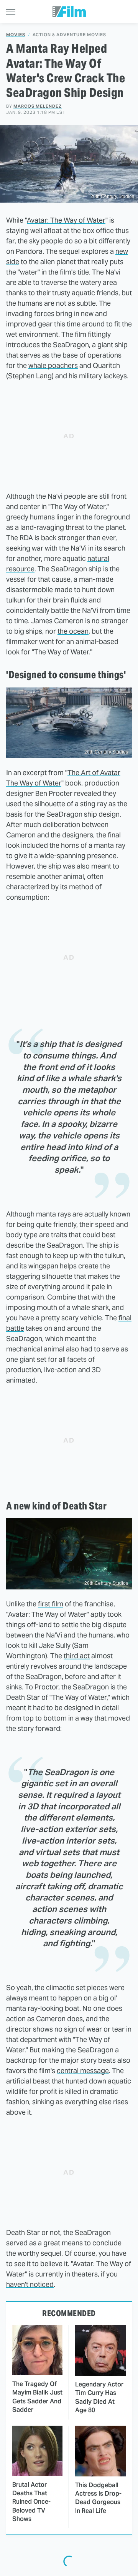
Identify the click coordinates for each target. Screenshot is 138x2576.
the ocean (73, 631)
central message (83, 2071)
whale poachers (53, 365)
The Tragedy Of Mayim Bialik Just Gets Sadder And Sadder (37, 2397)
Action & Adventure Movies (69, 35)
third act (77, 1656)
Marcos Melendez (38, 106)
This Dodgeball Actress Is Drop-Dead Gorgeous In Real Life (98, 2498)
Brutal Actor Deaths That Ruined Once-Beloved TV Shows (31, 2502)
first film (51, 1604)
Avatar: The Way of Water (66, 220)
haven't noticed (30, 2284)
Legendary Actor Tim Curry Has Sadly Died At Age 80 (99, 2397)
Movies (16, 35)
